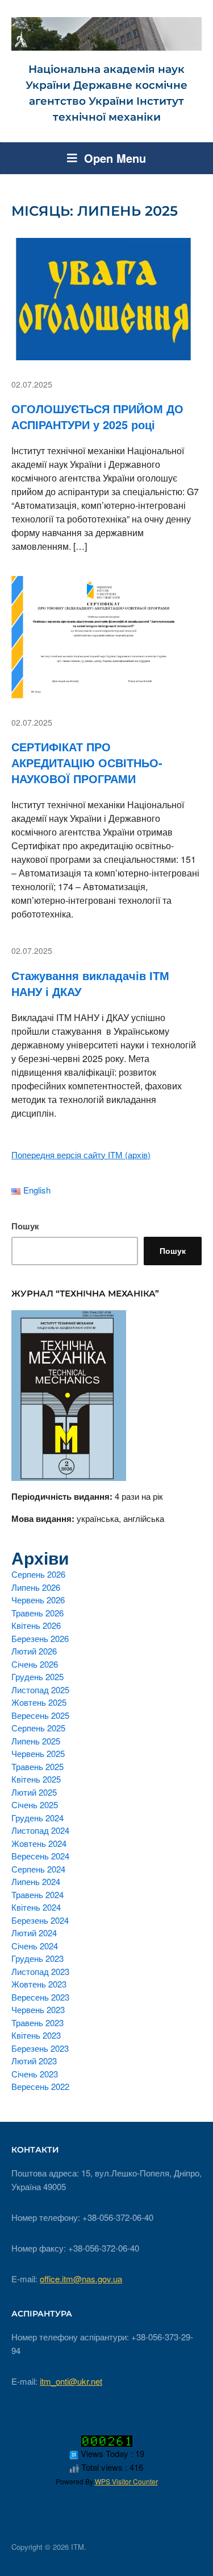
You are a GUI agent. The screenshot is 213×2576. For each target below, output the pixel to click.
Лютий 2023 (34, 2061)
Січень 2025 (35, 1805)
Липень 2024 (36, 1881)
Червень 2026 (38, 1600)
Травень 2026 (37, 1613)
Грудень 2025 (37, 1676)
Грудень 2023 (37, 1958)
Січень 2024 (35, 1946)
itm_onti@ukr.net (71, 2381)
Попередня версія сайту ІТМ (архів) (81, 1155)
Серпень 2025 (38, 1728)
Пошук (25, 1226)
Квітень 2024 (36, 1907)
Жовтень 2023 (39, 1984)
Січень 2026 (35, 1664)
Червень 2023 (38, 2009)
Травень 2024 (37, 1894)
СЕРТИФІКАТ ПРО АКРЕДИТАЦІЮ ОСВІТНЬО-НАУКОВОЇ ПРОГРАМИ (87, 762)
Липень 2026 (36, 1587)
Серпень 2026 (38, 1574)
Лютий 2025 (34, 1792)
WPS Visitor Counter (126, 2481)
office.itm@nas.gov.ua (81, 2279)
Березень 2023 (40, 2048)
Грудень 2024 (37, 1818)
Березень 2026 (40, 1638)
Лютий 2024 (34, 1933)
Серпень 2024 (38, 1869)
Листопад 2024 (40, 1830)
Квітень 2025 (36, 1779)
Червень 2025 (38, 1753)
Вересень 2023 (40, 1997)
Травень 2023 (37, 2022)
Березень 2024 (40, 1920)
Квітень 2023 (36, 2035)
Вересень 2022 (40, 2086)
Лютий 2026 (34, 1651)
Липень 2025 (36, 1741)
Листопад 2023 (40, 1971)
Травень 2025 (37, 1766)
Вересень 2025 (40, 1715)
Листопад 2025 (40, 1690)
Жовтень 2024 (39, 1843)
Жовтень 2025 (39, 1702)
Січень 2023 (35, 2074)
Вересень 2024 (40, 1856)
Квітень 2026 (36, 1625)
